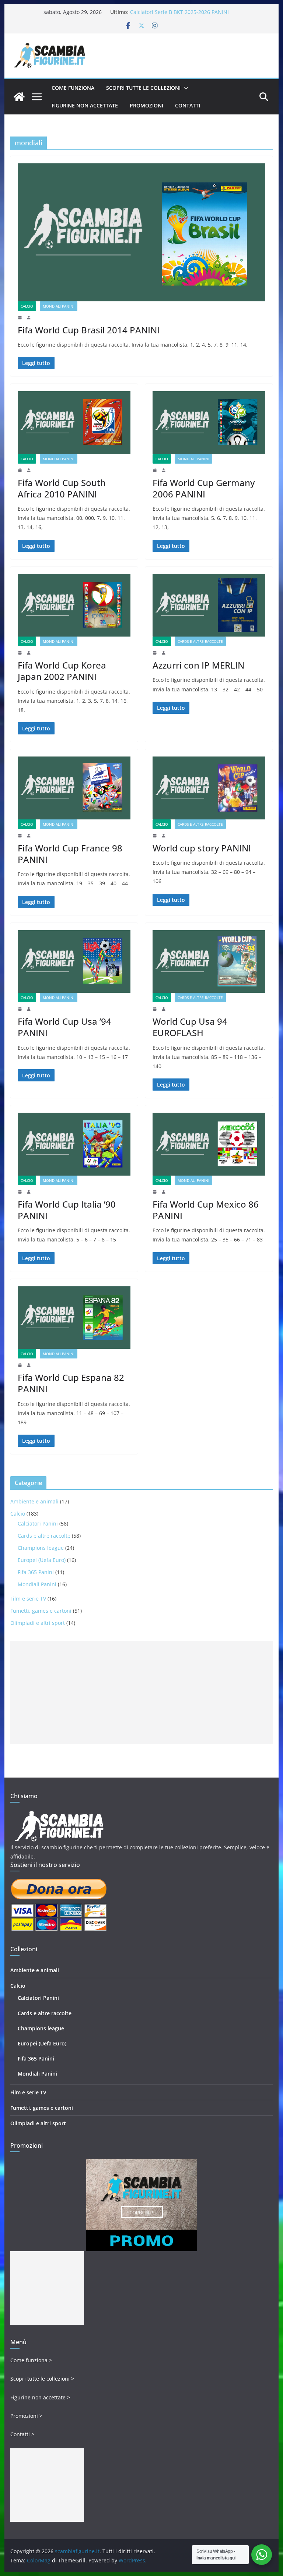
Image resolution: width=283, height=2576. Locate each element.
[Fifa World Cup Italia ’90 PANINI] (74, 1144)
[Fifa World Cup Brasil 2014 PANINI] (142, 232)
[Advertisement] (142, 1692)
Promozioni (146, 105)
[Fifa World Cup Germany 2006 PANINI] (209, 422)
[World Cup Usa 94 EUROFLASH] (209, 961)
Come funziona (73, 88)
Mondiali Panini (59, 306)
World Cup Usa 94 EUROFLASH (190, 1027)
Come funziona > (31, 2360)
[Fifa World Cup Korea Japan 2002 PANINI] (74, 605)
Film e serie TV (28, 1599)
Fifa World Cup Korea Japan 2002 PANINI (62, 671)
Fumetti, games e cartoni (41, 1611)
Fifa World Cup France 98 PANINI (70, 854)
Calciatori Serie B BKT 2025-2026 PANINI (179, 12)
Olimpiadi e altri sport (38, 1623)
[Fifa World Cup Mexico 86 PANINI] (209, 1144)
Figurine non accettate (85, 105)
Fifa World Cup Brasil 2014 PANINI (89, 330)
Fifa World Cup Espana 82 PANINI (71, 1383)
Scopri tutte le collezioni (143, 88)
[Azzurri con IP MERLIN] (209, 605)
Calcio (27, 306)
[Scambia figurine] (59, 1814)
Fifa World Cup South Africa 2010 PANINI (62, 488)
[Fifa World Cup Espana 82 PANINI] (74, 1318)
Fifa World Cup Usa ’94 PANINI (64, 1027)
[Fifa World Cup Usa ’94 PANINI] (74, 961)
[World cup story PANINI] (209, 788)
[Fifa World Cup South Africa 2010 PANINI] (74, 422)
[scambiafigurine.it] (19, 97)
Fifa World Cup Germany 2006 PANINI (204, 488)
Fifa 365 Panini (36, 1572)
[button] (185, 88)
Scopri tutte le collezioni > (42, 2379)
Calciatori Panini (38, 1523)
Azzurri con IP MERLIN (198, 665)
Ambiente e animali (34, 1501)
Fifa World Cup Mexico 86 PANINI (206, 1210)
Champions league (41, 1548)
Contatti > (22, 2434)
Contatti (188, 105)
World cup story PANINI (202, 848)
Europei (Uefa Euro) (42, 1560)
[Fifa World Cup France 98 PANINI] (74, 788)
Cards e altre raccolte (200, 641)
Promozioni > (26, 2416)
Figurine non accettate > (40, 2397)
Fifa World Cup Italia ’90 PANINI (67, 1210)
